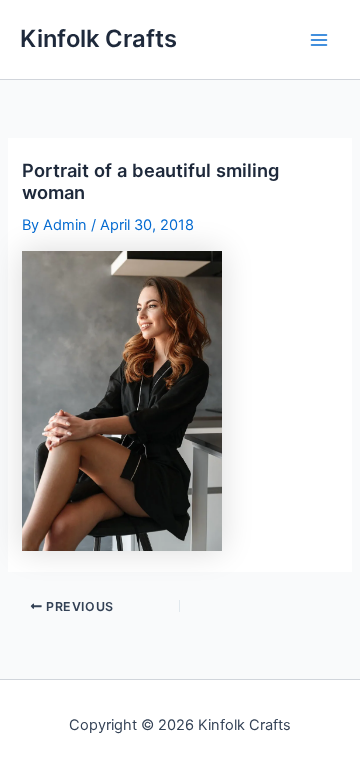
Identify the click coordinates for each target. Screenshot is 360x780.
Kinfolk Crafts (98, 38)
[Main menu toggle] (319, 40)
